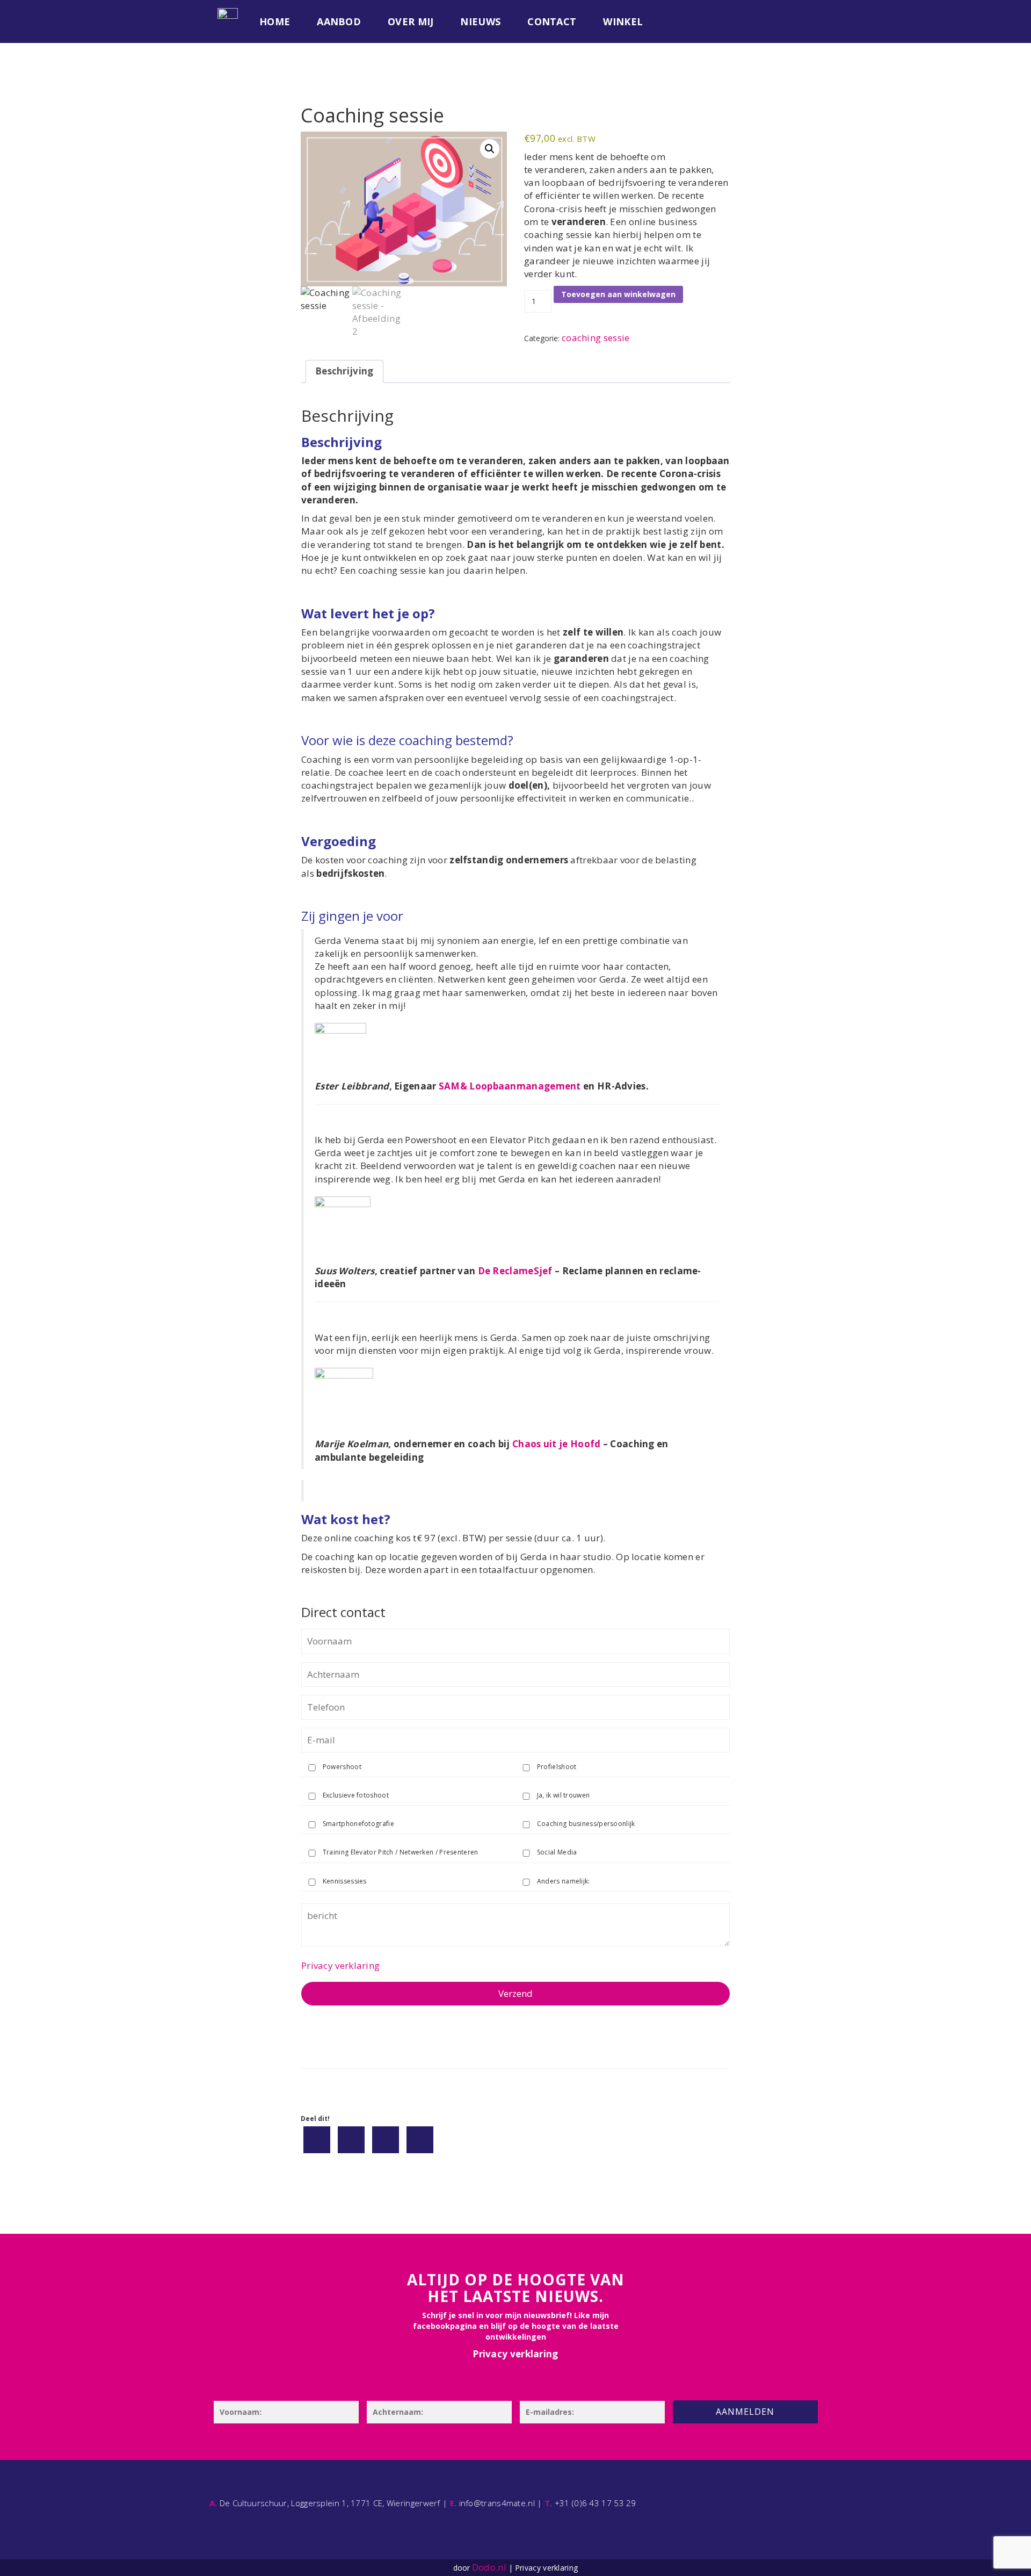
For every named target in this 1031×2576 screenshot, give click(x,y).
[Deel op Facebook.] (317, 2140)
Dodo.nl (489, 2567)
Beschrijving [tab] (344, 371)
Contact (552, 21)
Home (275, 21)
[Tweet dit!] (351, 2140)
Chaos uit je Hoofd (556, 1444)
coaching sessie (596, 338)
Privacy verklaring (340, 1965)
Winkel (623, 21)
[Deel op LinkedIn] (386, 2140)
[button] (490, 149)
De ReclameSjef (515, 1271)
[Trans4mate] (228, 13)
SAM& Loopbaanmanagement (510, 1086)
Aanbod (339, 21)
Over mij (411, 21)
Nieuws (480, 21)
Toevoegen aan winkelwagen (618, 294)
